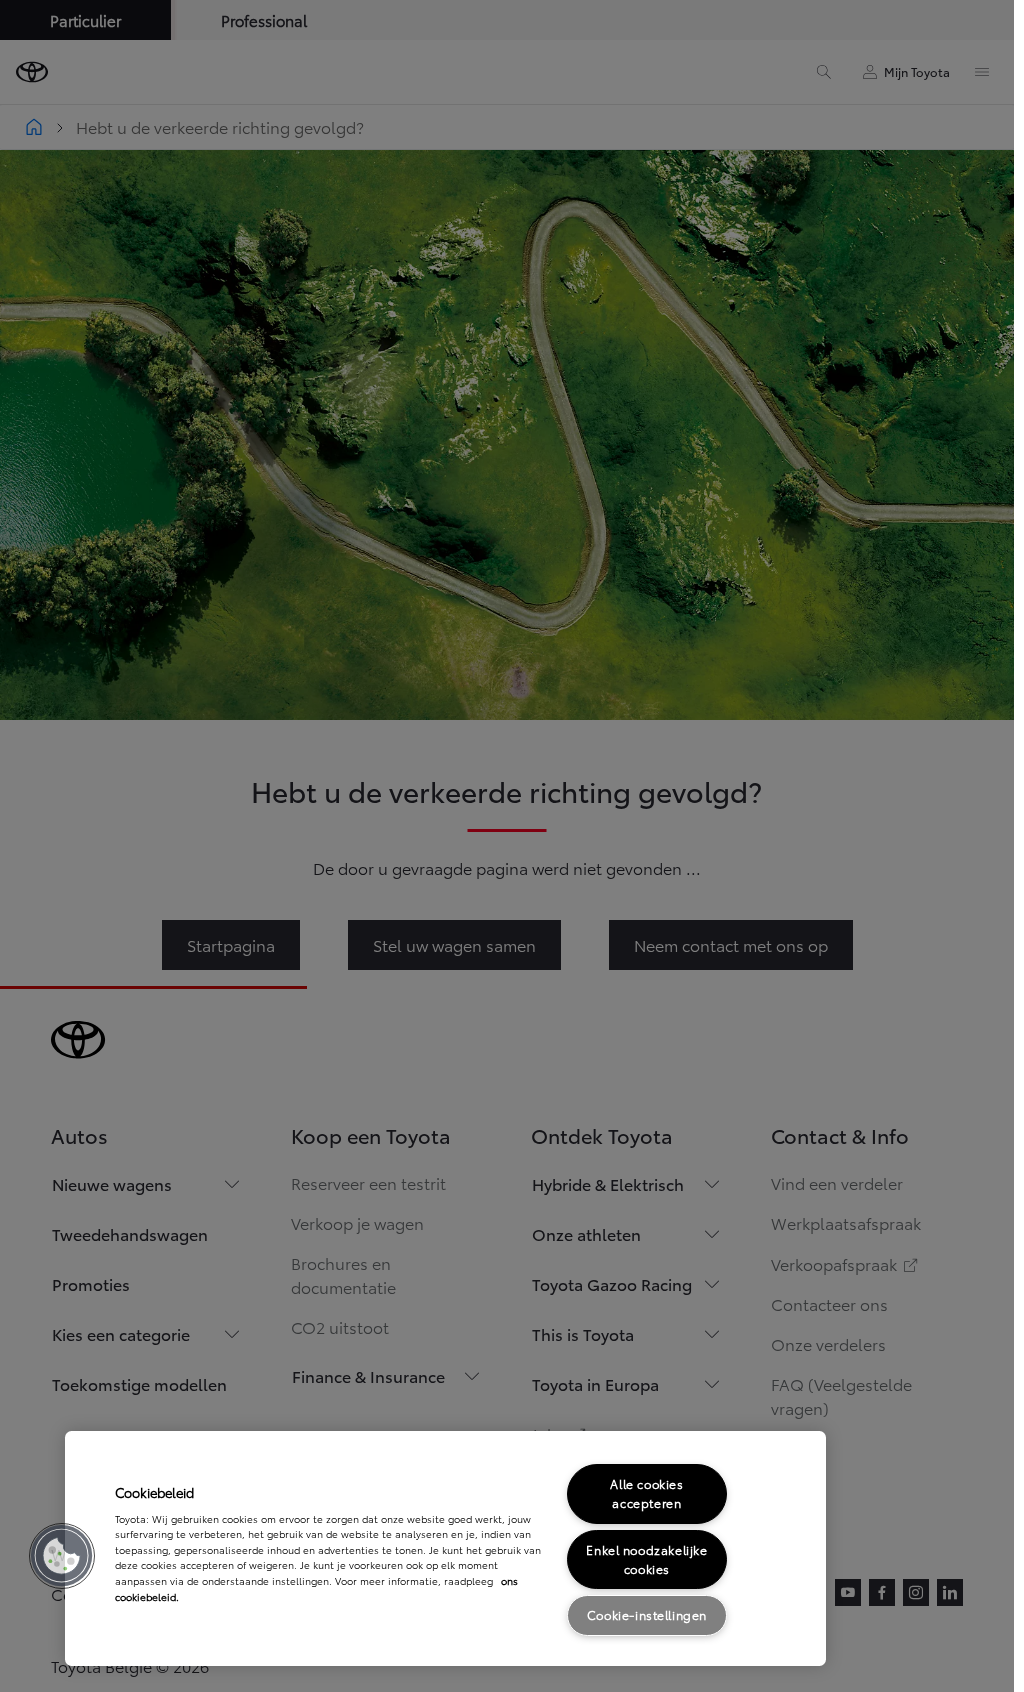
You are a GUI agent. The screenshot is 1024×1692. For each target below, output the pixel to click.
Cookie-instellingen (647, 1614)
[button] (62, 1556)
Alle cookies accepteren (646, 1493)
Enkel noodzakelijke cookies (646, 1559)
